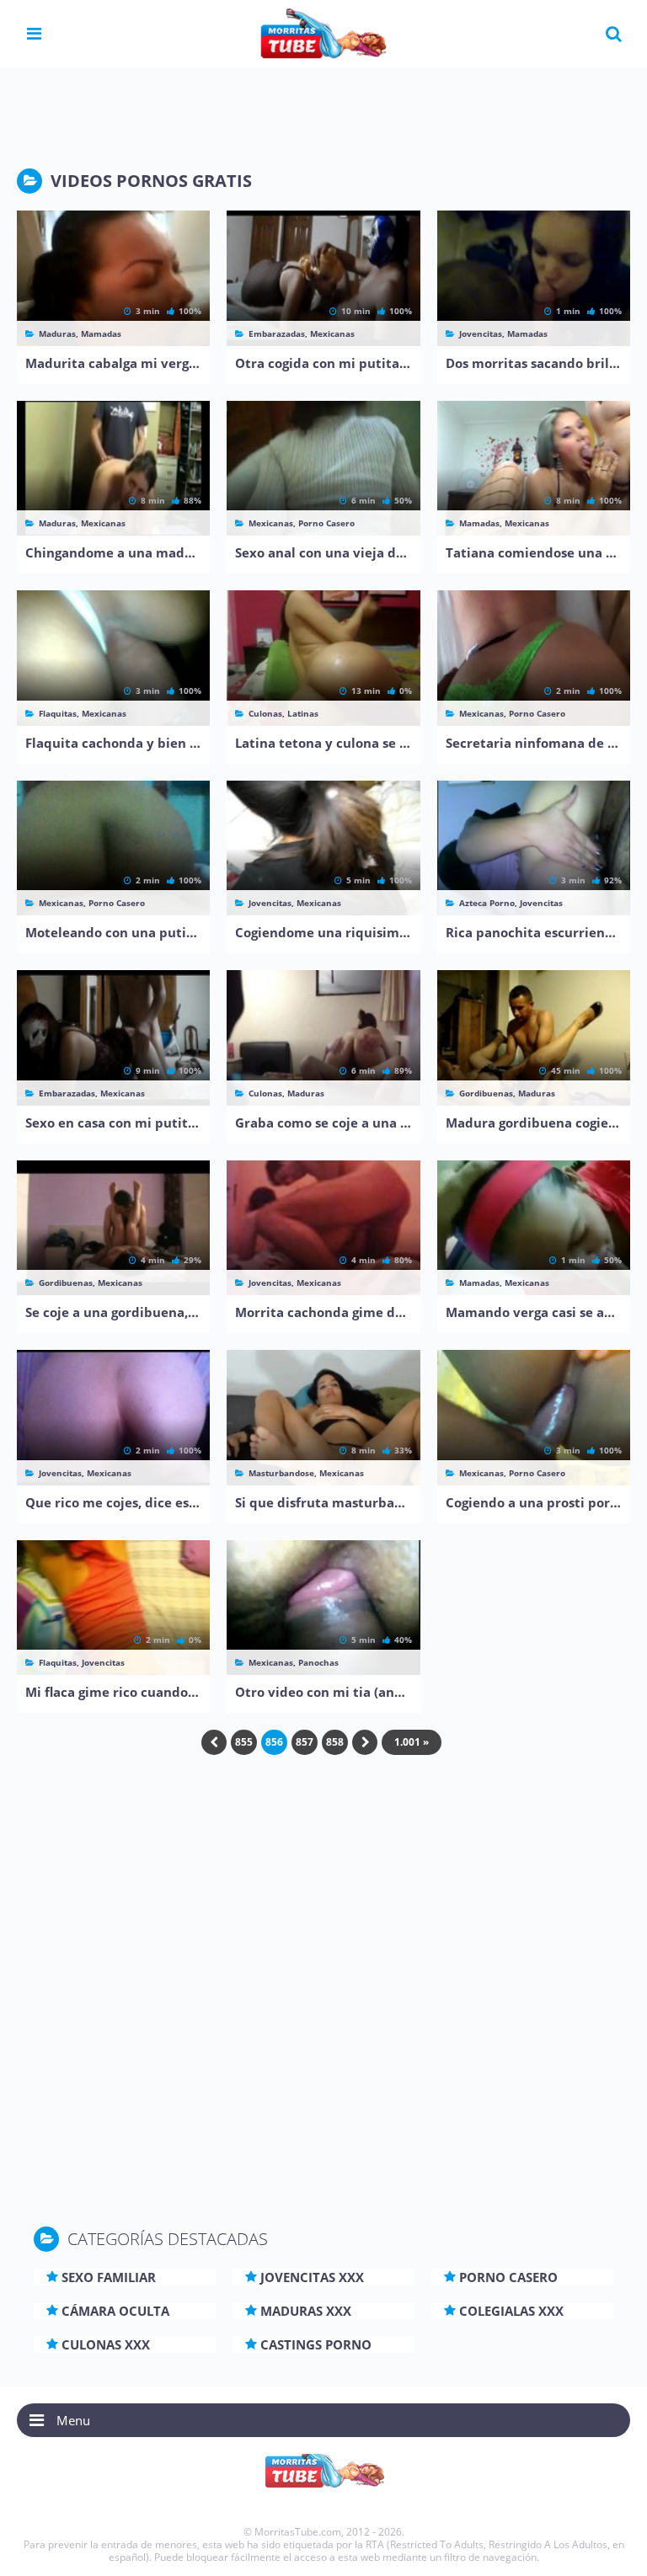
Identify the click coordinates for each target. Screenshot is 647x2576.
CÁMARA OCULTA (115, 2311)
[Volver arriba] (611, 2547)
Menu (73, 2420)
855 (244, 1742)
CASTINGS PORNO (316, 2344)
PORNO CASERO (508, 2277)
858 (335, 1742)
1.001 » (412, 1742)
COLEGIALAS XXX (511, 2311)
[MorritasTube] (323, 32)
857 (305, 1742)
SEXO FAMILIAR (109, 2277)
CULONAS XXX (106, 2344)
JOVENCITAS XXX (312, 2277)
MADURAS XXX (306, 2311)
